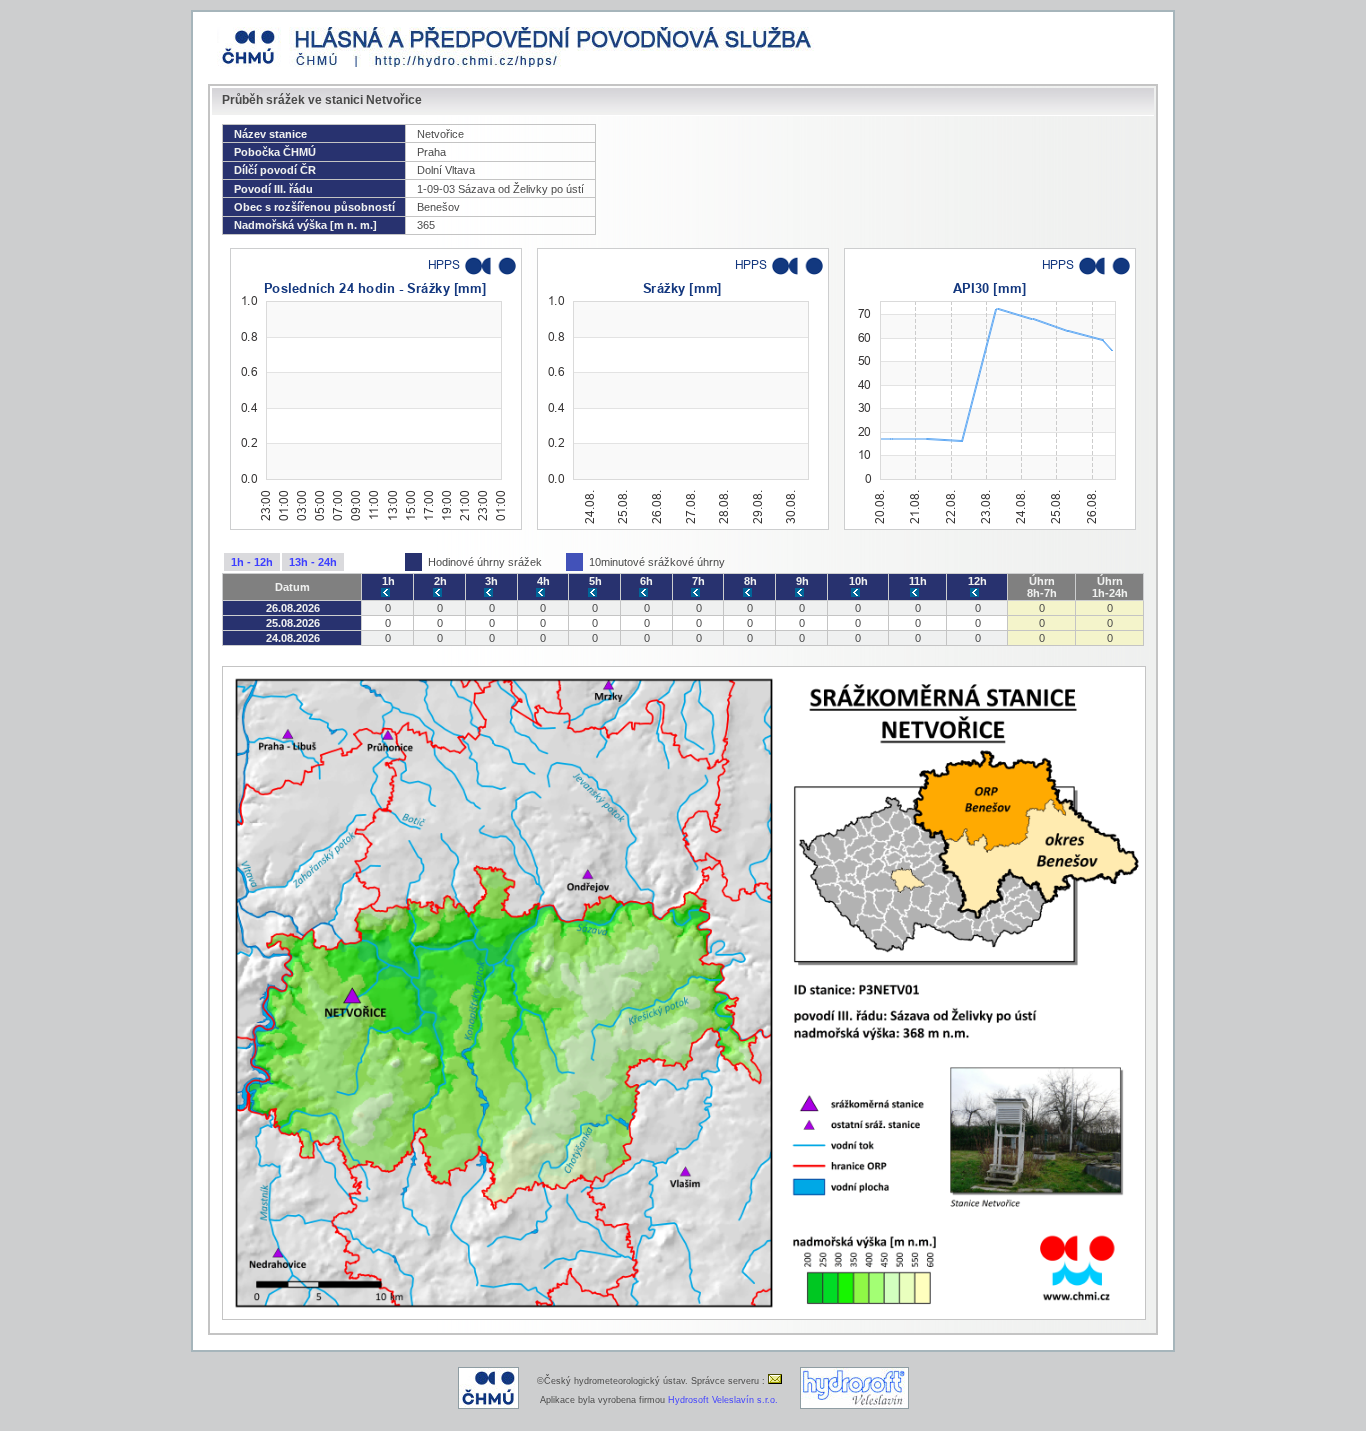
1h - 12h (252, 562)
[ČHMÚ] (488, 1406)
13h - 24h (313, 562)
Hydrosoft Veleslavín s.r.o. (723, 1400)
